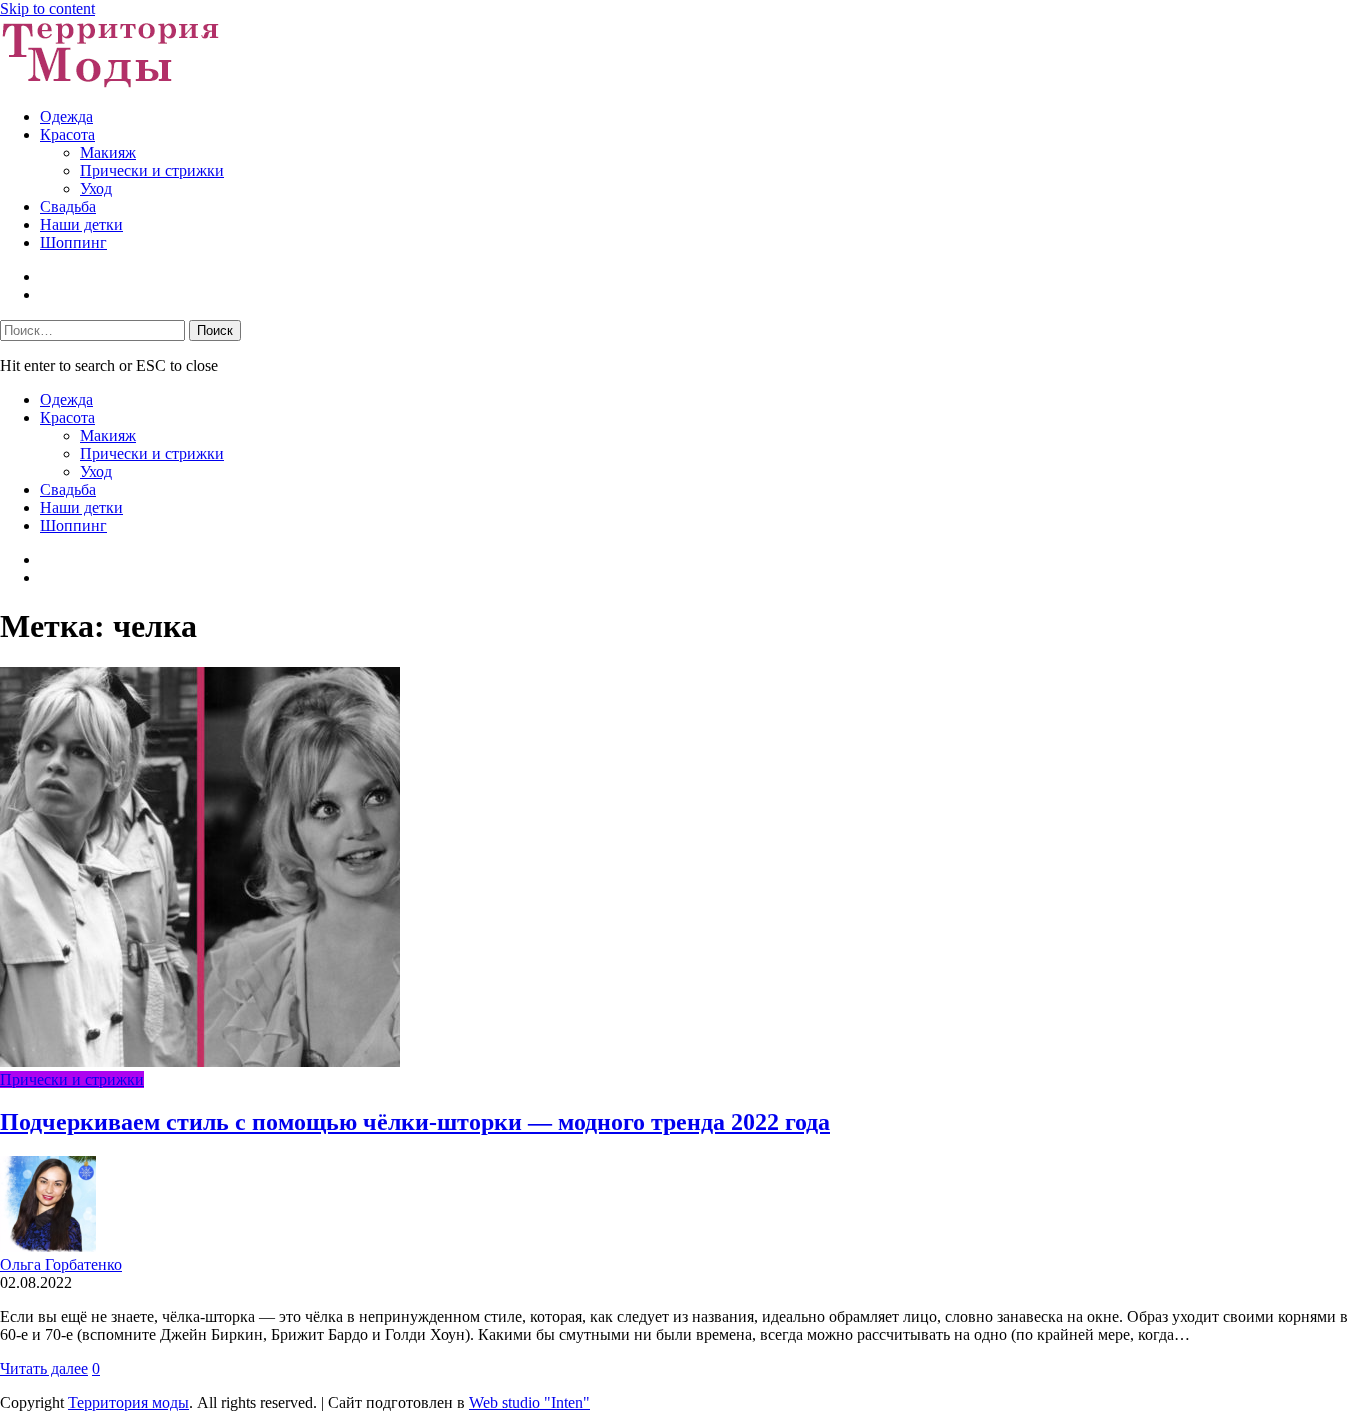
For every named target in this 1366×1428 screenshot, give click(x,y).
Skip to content (47, 8)
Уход (96, 188)
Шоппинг (73, 242)
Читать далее (44, 1368)
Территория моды (128, 1402)
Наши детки (81, 224)
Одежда (66, 116)
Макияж (108, 152)
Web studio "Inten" (529, 1402)
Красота (67, 134)
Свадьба (68, 206)
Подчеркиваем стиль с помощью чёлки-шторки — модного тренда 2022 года (415, 1122)
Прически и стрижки (152, 170)
